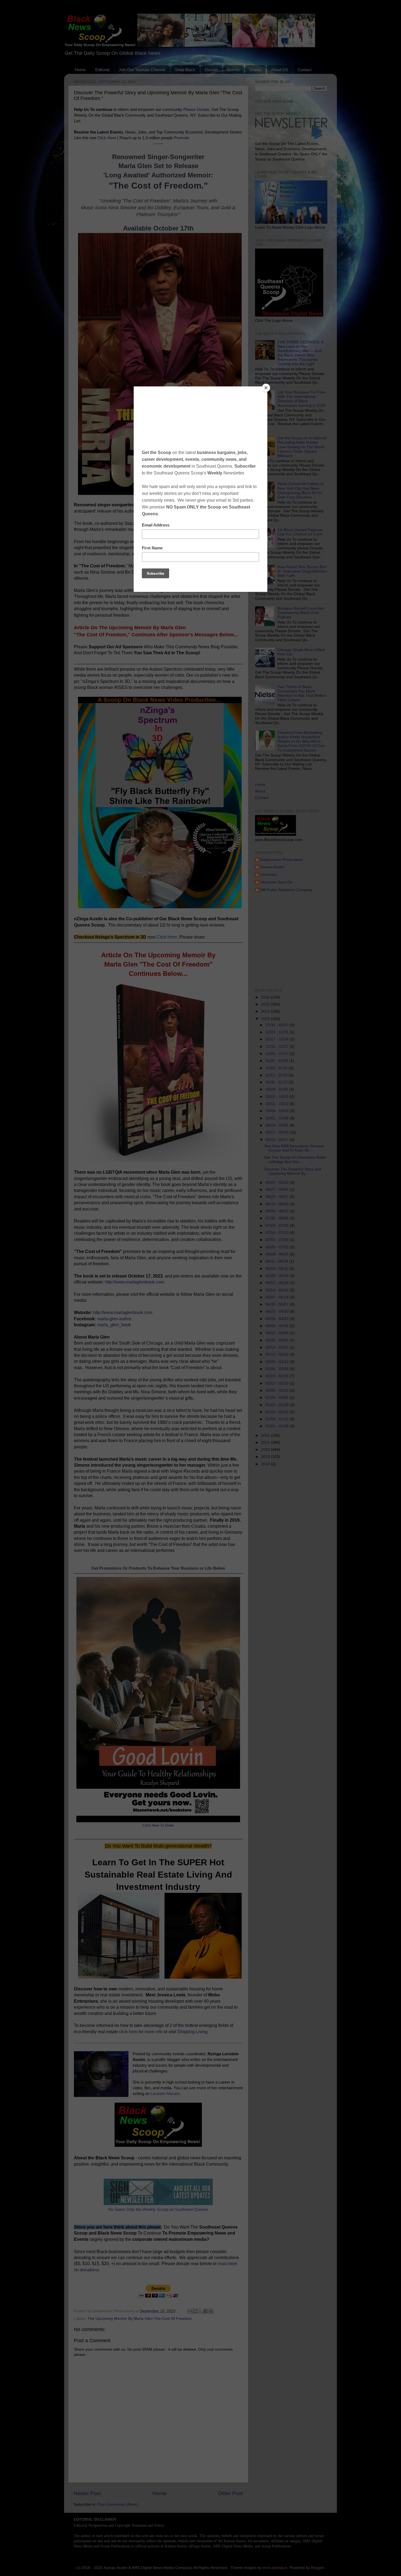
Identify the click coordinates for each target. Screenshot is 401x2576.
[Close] (266, 388)
